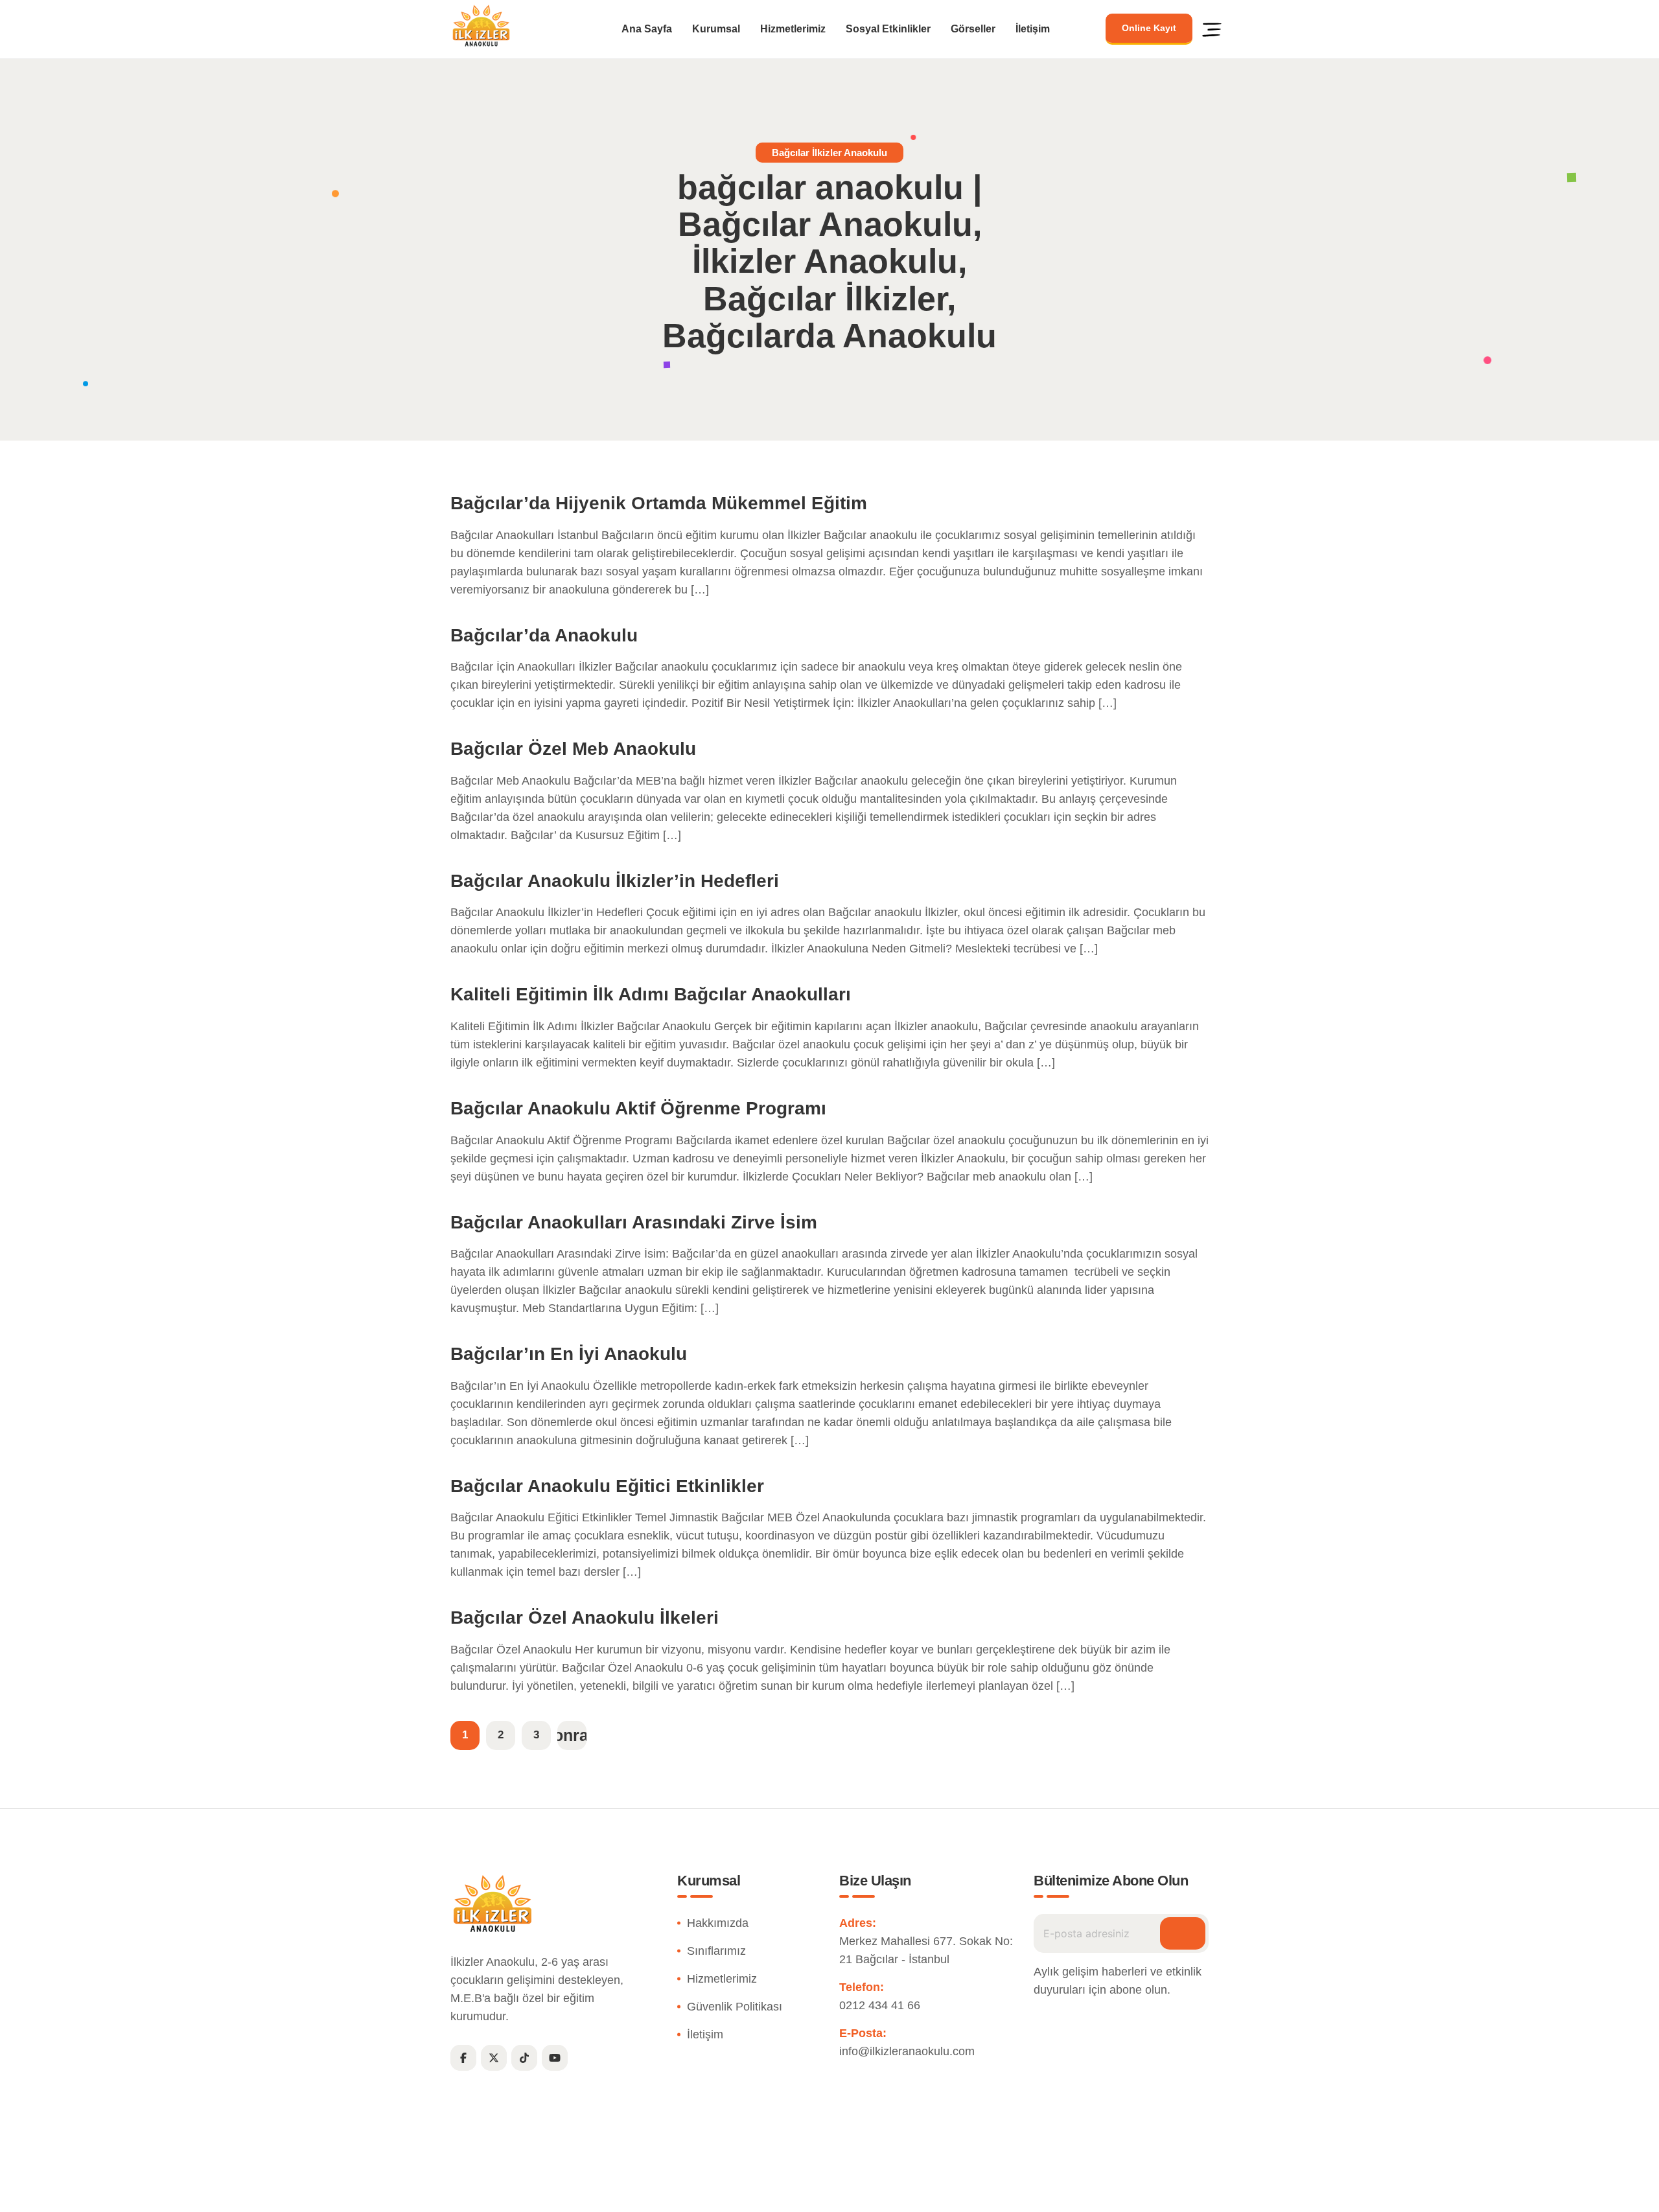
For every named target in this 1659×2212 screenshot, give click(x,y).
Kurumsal (716, 29)
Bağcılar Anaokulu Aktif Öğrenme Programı (638, 1108)
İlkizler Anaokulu (799, 2195)
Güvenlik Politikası (735, 2007)
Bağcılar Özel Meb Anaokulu (573, 749)
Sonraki (572, 1735)
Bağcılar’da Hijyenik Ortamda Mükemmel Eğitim (659, 503)
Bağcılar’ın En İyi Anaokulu (569, 1354)
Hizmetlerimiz (793, 29)
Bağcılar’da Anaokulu (544, 635)
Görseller (973, 29)
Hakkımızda (718, 1923)
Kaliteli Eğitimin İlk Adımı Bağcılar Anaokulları (651, 994)
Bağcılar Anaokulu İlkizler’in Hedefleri (615, 881)
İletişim (1033, 29)
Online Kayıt (1149, 28)
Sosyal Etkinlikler (888, 29)
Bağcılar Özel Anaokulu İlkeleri (585, 1618)
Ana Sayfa (647, 29)
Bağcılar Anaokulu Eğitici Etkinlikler (607, 1486)
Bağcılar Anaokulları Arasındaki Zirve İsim (634, 1222)
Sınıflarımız (716, 1951)
